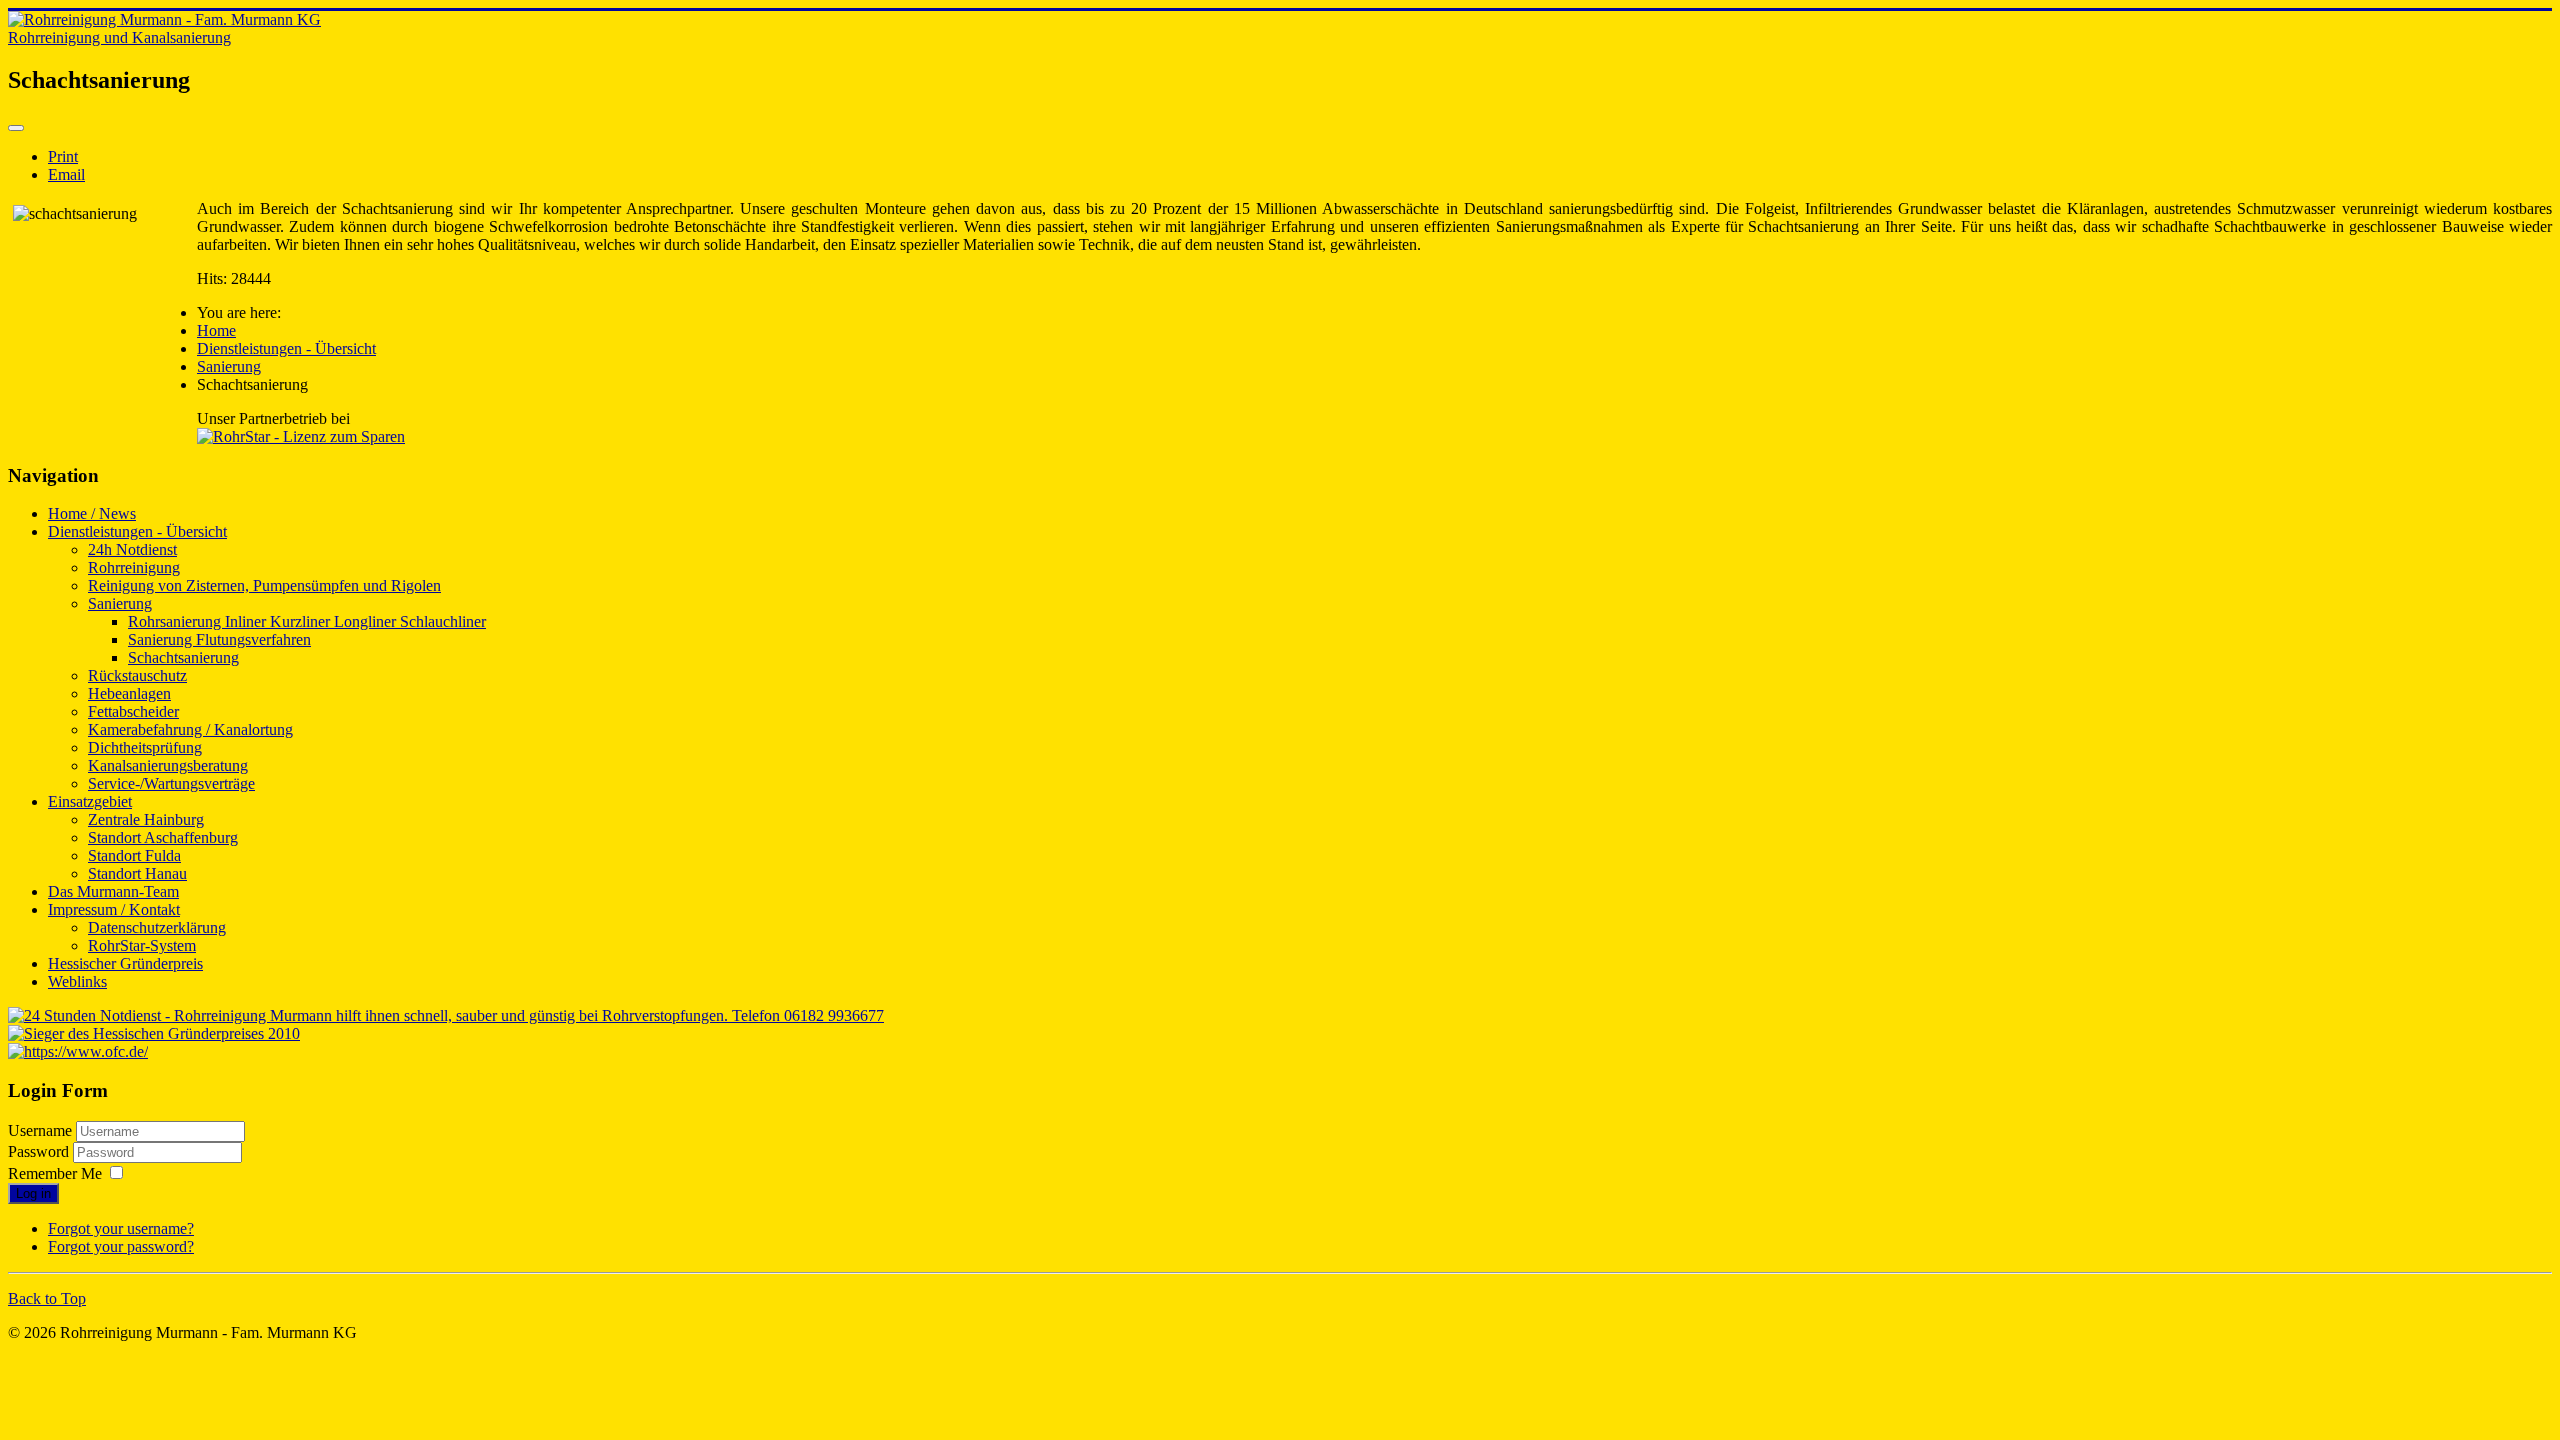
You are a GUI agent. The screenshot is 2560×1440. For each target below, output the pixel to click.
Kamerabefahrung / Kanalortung (190, 729)
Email (66, 174)
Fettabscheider (133, 711)
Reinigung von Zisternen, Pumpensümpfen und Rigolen (264, 585)
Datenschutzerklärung (157, 927)
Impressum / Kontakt (114, 909)
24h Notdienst (132, 549)
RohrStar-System (142, 945)
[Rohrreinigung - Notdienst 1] (446, 1015)
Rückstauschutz (137, 675)
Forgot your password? (121, 1246)
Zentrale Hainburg (146, 819)
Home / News (92, 513)
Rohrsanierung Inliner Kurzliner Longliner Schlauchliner (307, 621)
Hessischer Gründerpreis (125, 963)
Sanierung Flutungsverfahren (219, 639)
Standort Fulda (134, 855)
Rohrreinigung (134, 567)
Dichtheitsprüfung (145, 747)
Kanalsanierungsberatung (168, 765)
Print (63, 156)
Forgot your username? (121, 1228)
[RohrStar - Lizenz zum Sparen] (301, 436)
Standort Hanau (137, 873)
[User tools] (16, 128)
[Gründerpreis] (154, 1033)
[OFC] (78, 1051)
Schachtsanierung (183, 657)
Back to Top (47, 1298)
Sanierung (120, 603)
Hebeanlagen (129, 693)
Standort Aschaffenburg (163, 837)
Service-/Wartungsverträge (171, 783)
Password (40, 1151)
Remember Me (55, 1173)
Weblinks (77, 981)
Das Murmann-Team (113, 891)
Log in (33, 1193)
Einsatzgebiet (90, 801)
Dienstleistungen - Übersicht (137, 531)
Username (40, 1130)
